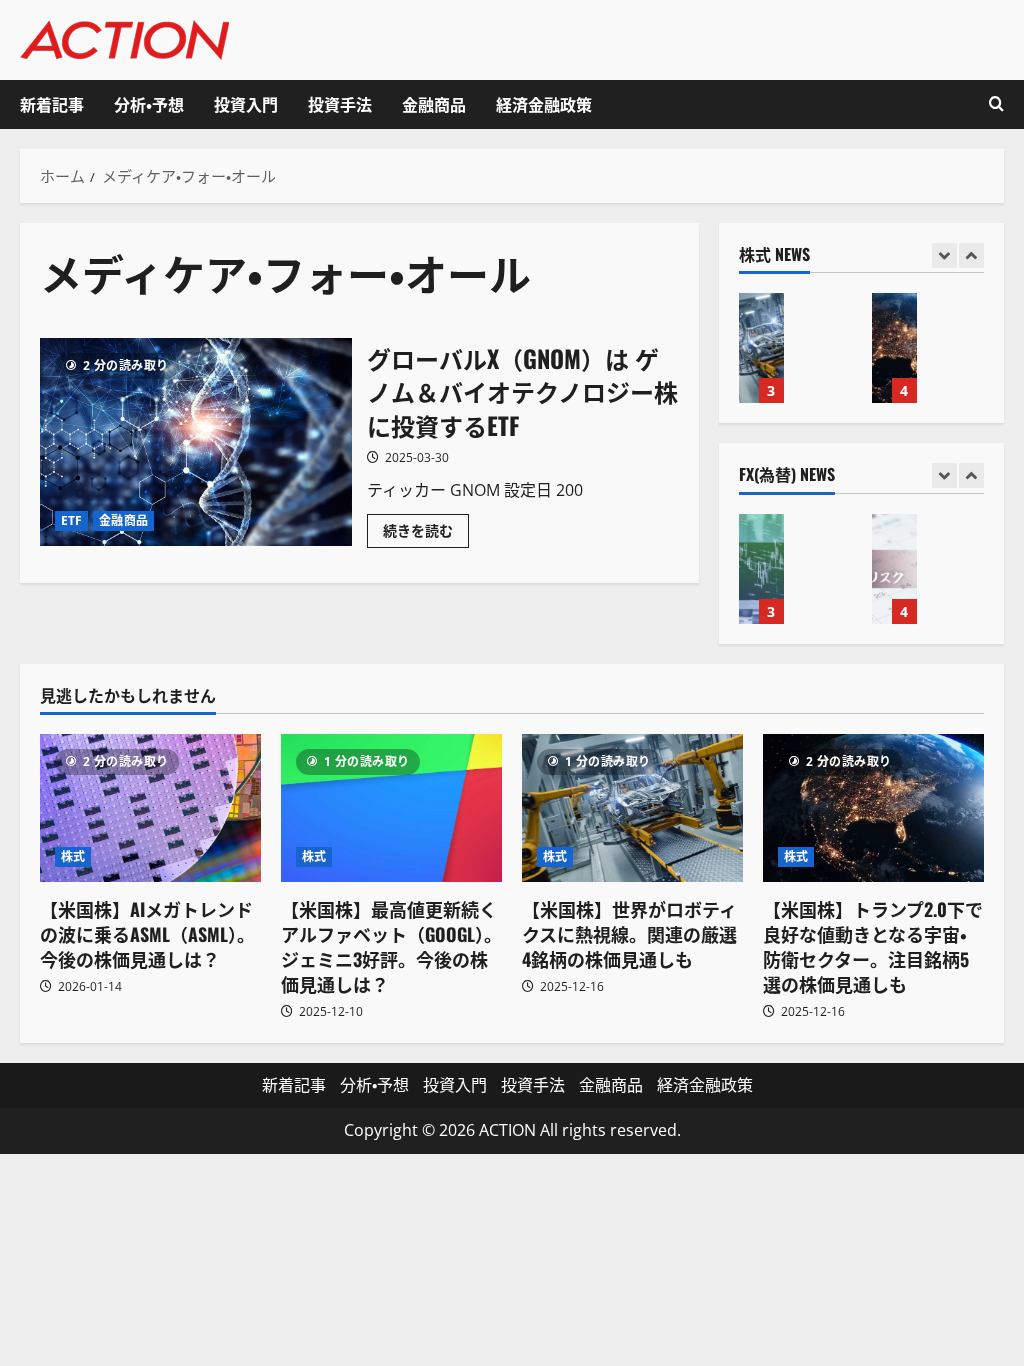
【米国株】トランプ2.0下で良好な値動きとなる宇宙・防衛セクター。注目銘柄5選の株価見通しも (894, 348)
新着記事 (52, 104)
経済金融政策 (544, 104)
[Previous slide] (944, 255)
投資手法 (340, 104)
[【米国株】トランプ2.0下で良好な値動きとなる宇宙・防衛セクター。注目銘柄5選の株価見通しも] (873, 807)
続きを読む (426, 534)
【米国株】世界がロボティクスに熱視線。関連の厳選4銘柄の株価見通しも (761, 348)
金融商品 (434, 104)
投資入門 (246, 104)
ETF (71, 520)
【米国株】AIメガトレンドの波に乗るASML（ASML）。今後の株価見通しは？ (147, 934)
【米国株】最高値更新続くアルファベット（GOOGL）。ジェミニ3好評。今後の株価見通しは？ (391, 947)
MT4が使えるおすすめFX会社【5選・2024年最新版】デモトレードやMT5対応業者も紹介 (761, 569)
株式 (73, 856)
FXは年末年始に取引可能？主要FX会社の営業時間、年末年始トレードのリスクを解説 (894, 569)
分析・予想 (149, 104)
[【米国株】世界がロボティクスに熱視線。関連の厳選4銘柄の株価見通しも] (632, 807)
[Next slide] (971, 255)
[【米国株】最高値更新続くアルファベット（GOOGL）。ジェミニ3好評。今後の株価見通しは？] (391, 807)
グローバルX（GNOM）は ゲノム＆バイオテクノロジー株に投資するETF (196, 442)
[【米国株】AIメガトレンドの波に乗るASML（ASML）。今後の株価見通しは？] (150, 807)
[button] (996, 104)
